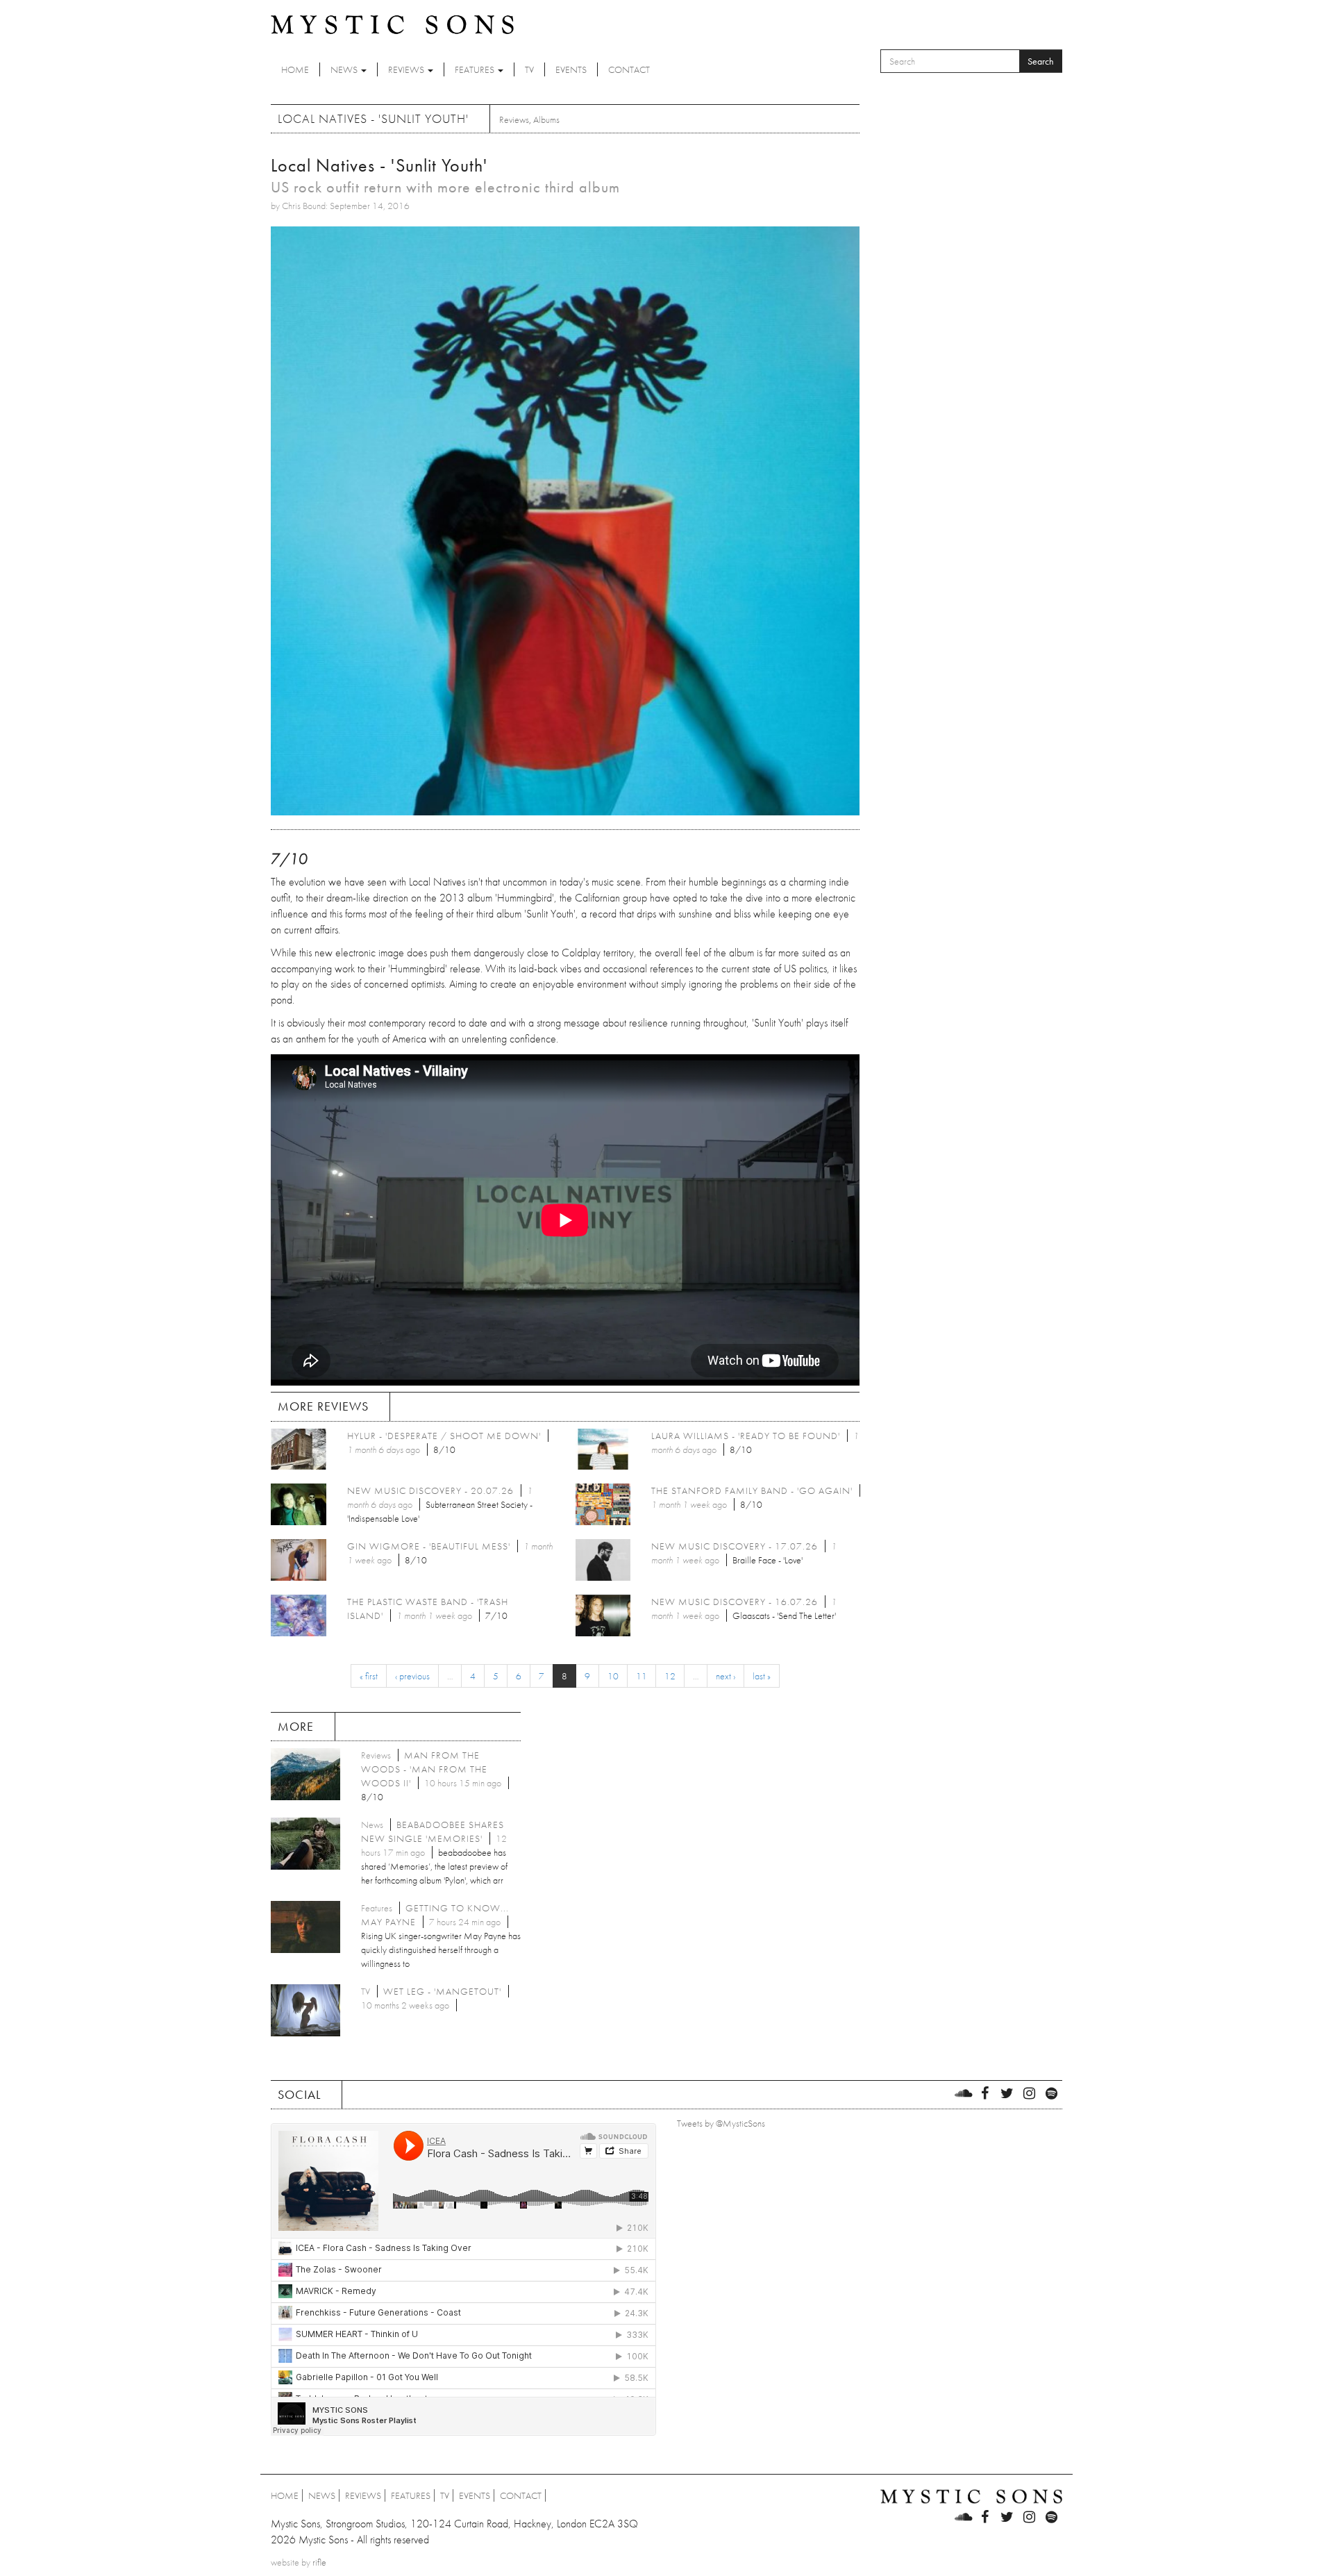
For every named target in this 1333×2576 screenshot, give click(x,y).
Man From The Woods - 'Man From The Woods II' (424, 1769)
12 (670, 1676)
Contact (629, 69)
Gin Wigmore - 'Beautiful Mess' (429, 1546)
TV (529, 69)
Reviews (407, 69)
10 (613, 1676)
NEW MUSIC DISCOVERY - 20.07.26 (430, 1490)
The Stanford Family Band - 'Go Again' (752, 1490)
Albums (546, 119)
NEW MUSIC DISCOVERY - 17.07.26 (735, 1546)
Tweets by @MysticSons (721, 2123)
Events (571, 69)
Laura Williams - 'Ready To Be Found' (746, 1436)
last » (762, 1676)
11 (642, 1676)
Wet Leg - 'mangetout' (442, 1991)
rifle (319, 2562)
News (345, 69)
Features (476, 69)
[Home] (392, 24)
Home (295, 69)
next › (726, 1676)
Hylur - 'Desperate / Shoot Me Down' (444, 1436)
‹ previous (412, 1676)
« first (369, 1676)
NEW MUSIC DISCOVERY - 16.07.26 (735, 1602)
